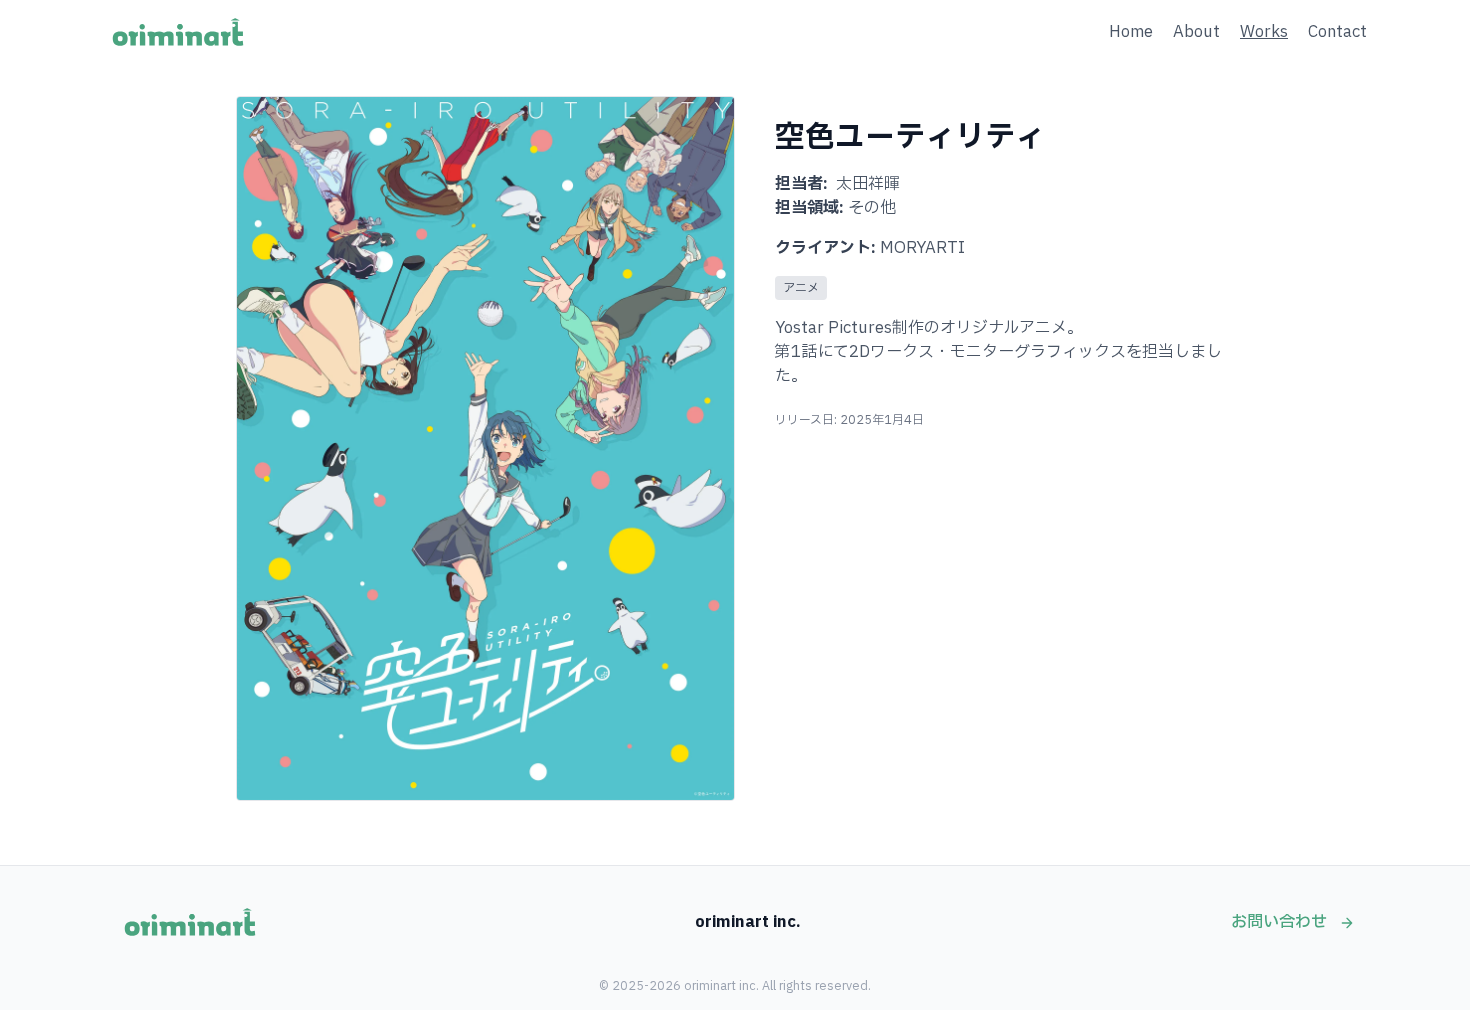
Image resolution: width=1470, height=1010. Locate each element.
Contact (1337, 32)
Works (1264, 32)
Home (1131, 32)
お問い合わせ (1281, 922)
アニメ (801, 288)
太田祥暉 (868, 184)
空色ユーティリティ (910, 137)
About (1196, 32)
